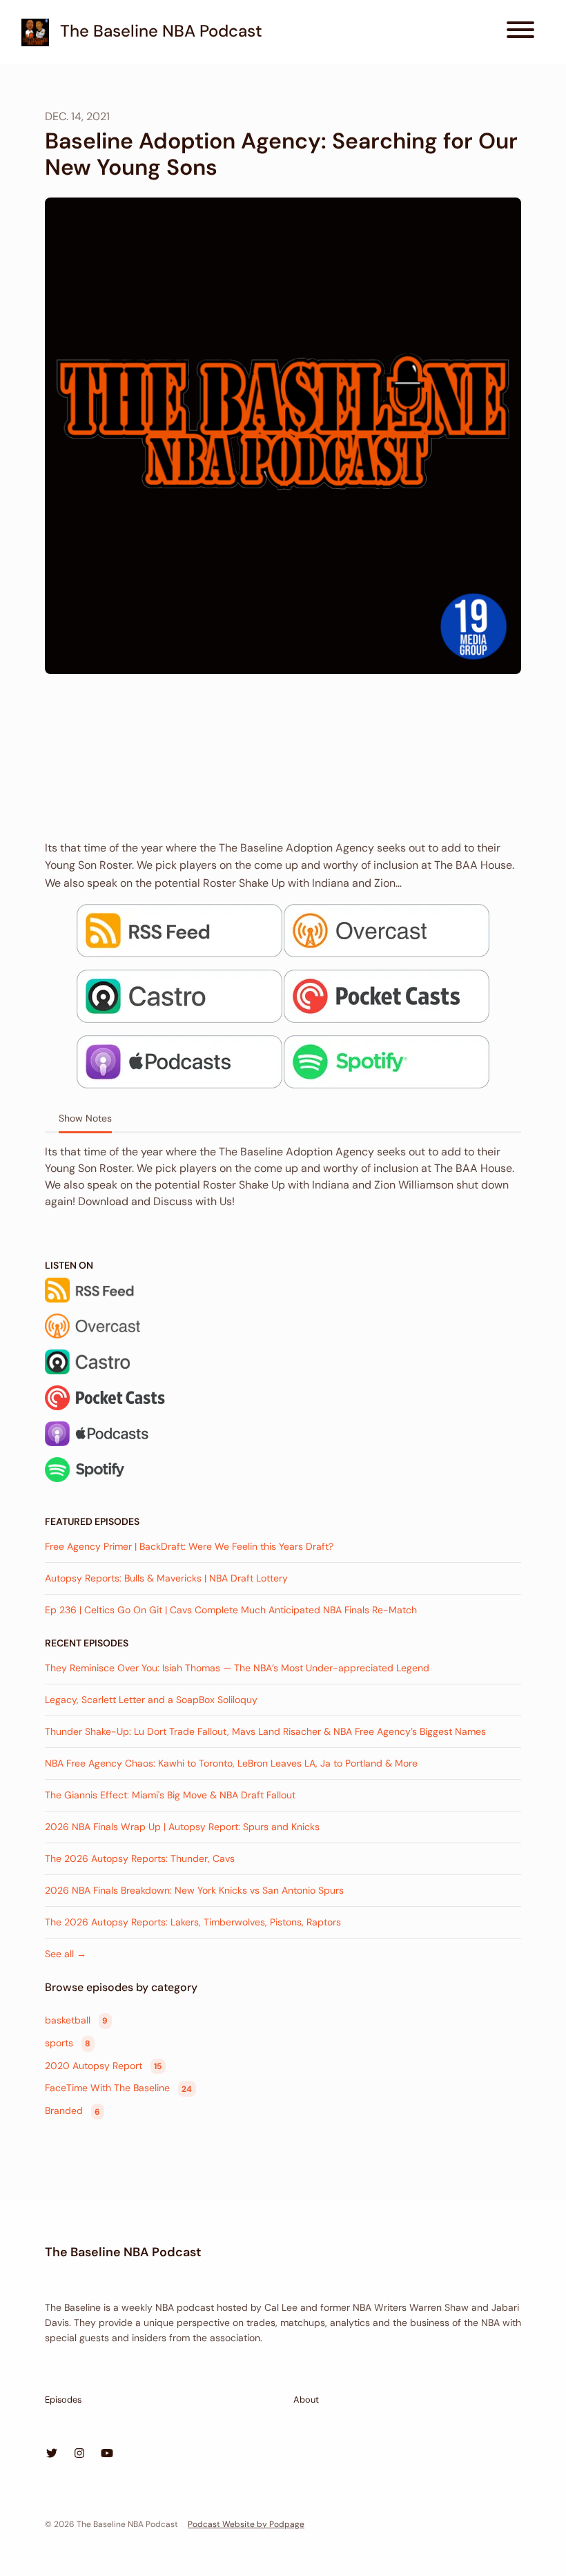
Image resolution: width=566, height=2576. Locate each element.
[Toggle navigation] (520, 32)
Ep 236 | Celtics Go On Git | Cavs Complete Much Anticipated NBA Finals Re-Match (231, 1610)
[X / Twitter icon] (52, 2454)
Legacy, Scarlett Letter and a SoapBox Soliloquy (151, 1700)
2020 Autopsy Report (103, 2066)
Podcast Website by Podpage (246, 2524)
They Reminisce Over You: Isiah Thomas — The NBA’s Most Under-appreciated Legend (237, 1668)
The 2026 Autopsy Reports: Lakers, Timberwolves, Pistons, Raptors (193, 1922)
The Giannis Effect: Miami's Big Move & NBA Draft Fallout (170, 1795)
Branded (72, 2111)
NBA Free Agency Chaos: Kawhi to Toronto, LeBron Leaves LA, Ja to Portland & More (231, 1763)
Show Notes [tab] (85, 1118)
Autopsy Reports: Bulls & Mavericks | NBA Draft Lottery (166, 1578)
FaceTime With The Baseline (118, 2088)
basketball (76, 2020)
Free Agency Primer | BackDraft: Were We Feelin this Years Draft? (189, 1546)
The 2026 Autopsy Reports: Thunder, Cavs (140, 1858)
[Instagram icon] (79, 2454)
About (306, 2400)
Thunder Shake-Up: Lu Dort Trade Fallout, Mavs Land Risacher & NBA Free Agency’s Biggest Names (265, 1731)
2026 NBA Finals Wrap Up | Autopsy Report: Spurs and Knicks (182, 1827)
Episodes (63, 2400)
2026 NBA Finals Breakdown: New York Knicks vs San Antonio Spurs (194, 1890)
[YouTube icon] (107, 2454)
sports (68, 2043)
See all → (66, 1954)
